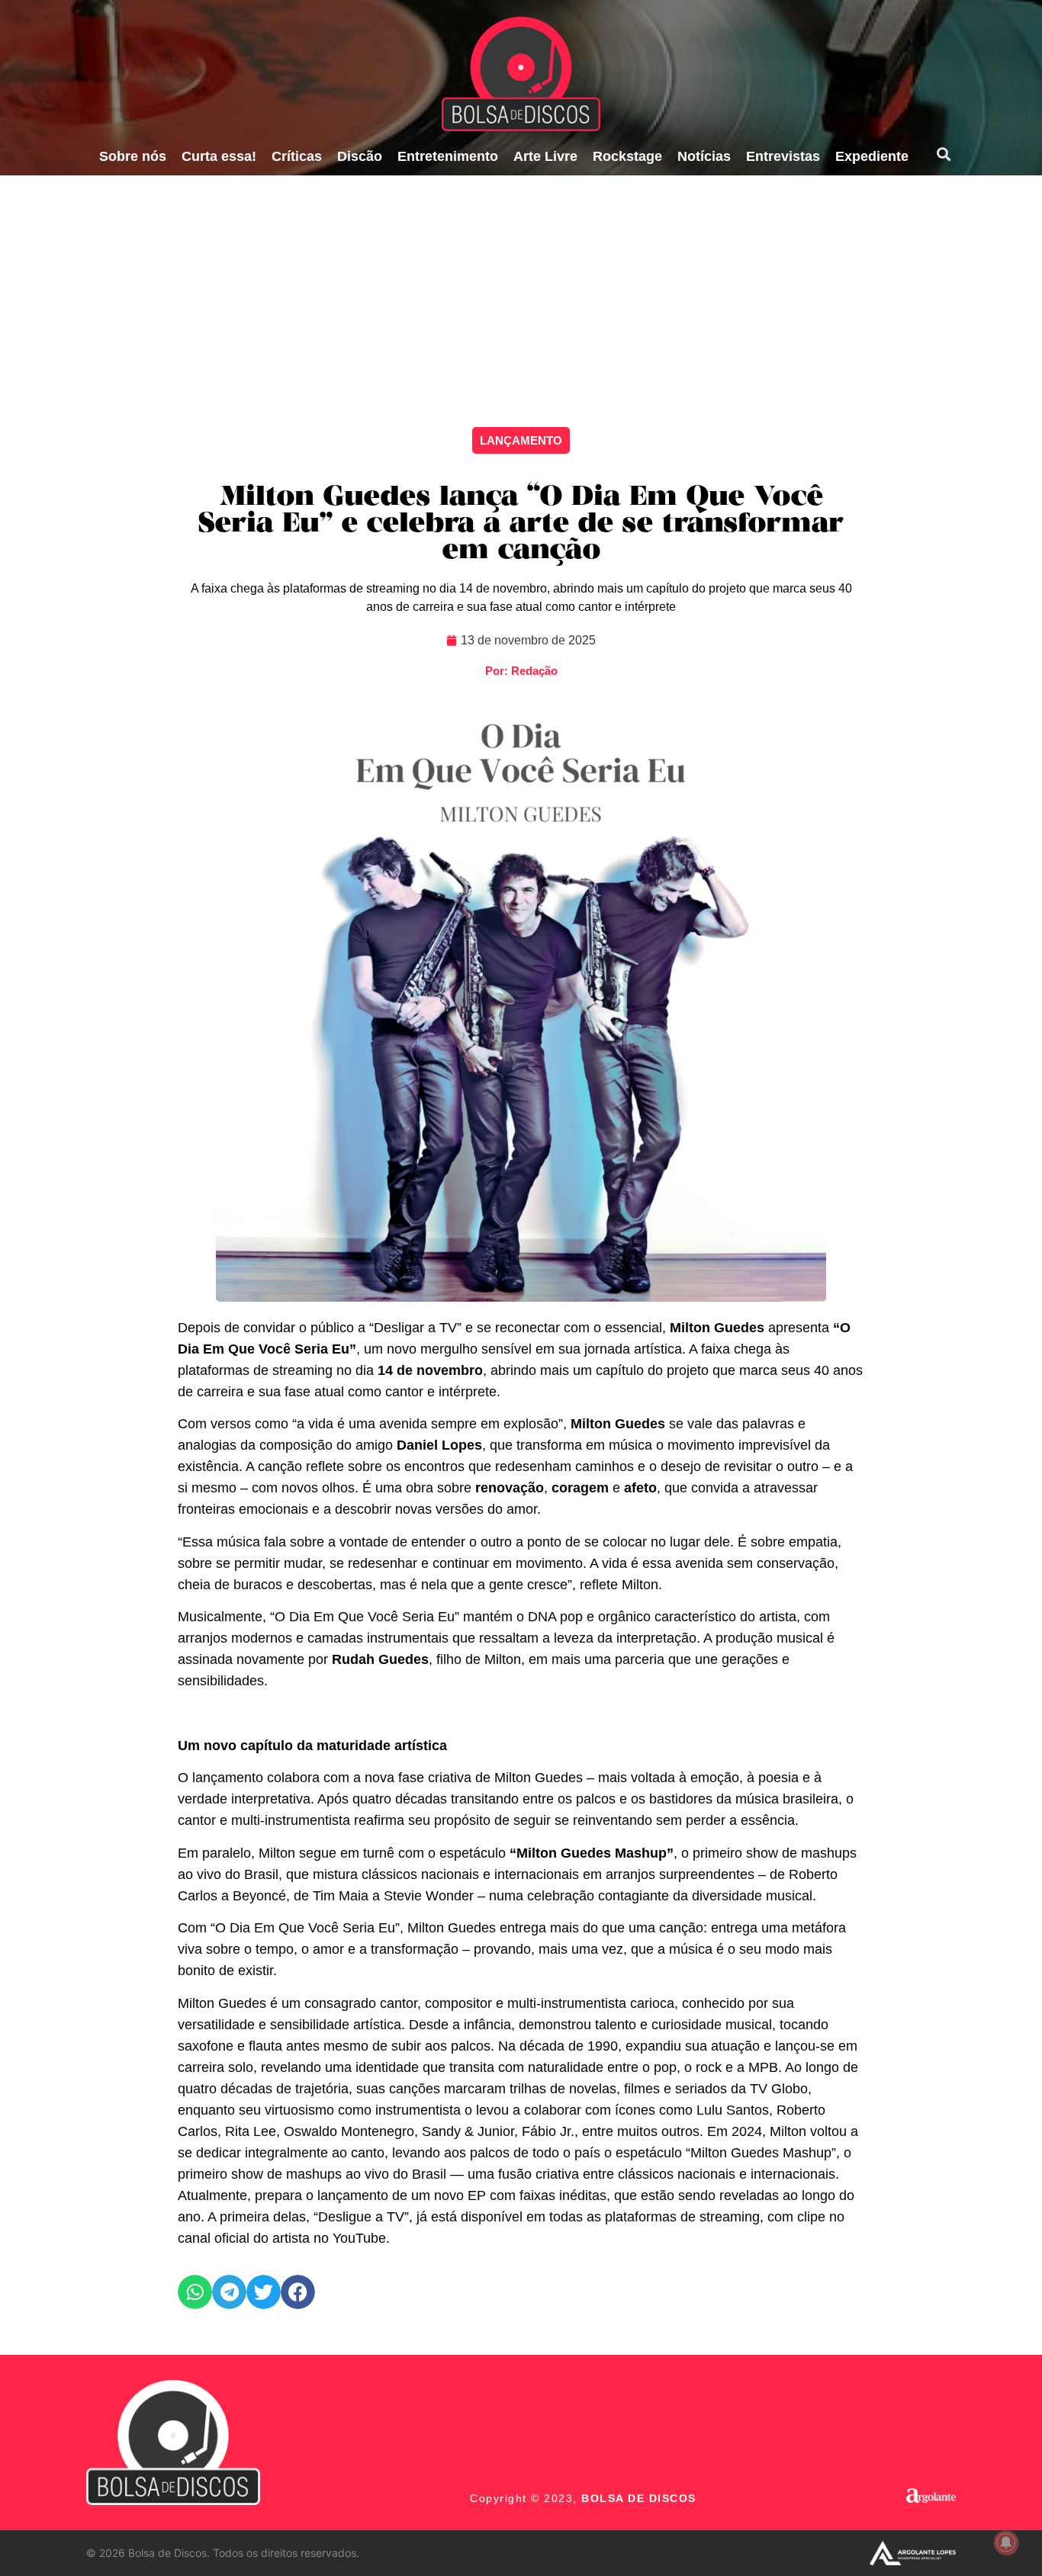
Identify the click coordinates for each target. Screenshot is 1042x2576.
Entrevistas (783, 156)
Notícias (704, 156)
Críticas (297, 156)
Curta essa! (219, 156)
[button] (943, 154)
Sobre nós (133, 156)
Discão (360, 156)
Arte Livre (545, 156)
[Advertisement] (521, 290)
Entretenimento (448, 156)
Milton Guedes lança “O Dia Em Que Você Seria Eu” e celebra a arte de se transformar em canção (521, 524)
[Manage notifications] (1006, 2542)
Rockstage (627, 156)
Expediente (872, 156)
